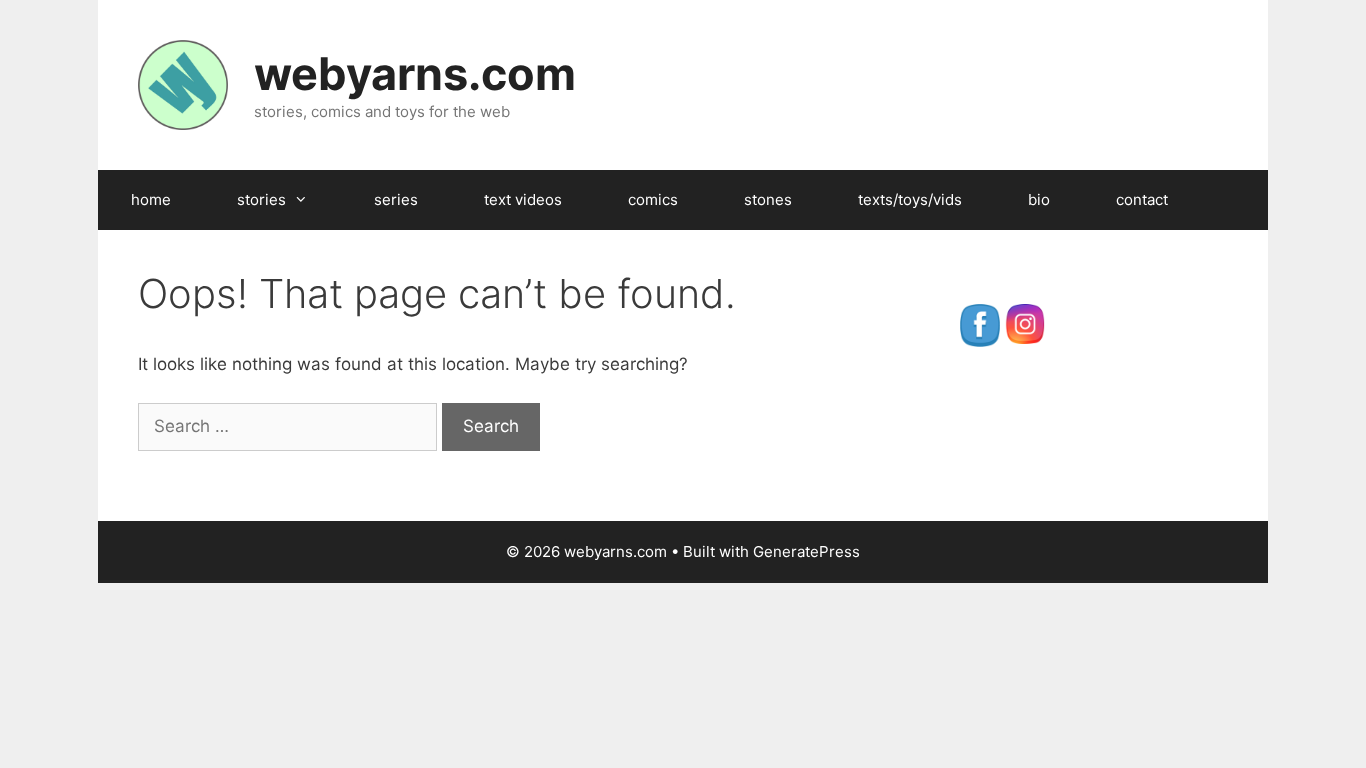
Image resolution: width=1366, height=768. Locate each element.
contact (1142, 199)
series (396, 199)
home (151, 199)
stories (261, 199)
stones (768, 199)
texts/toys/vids (910, 199)
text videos (523, 199)
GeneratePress (806, 551)
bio (1039, 199)
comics (653, 199)
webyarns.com (415, 73)
